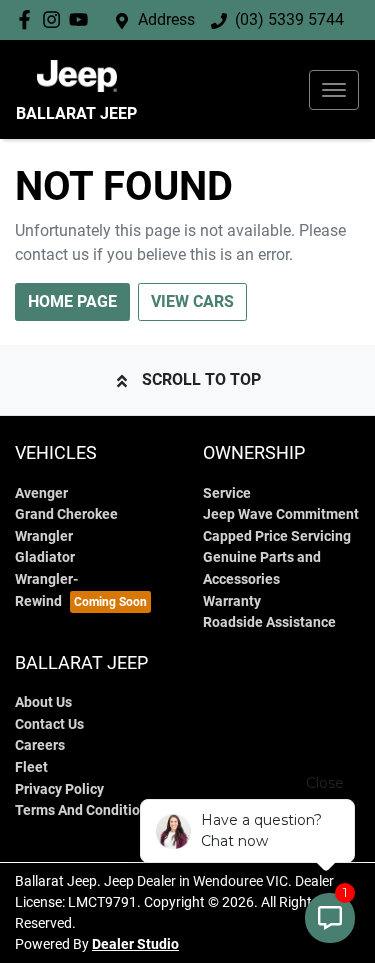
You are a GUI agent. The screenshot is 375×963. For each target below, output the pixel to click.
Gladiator (45, 557)
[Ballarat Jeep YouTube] (82, 19)
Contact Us (49, 724)
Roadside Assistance (269, 622)
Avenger (41, 493)
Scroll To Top (201, 379)
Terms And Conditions (85, 810)
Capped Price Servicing (277, 536)
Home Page (72, 301)
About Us (43, 702)
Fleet (31, 767)
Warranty (232, 601)
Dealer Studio (135, 944)
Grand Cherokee (66, 514)
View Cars (192, 301)
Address (166, 19)
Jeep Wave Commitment (281, 514)
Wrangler (44, 536)
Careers (40, 745)
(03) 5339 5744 (289, 19)
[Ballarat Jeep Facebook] (28, 19)
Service (227, 493)
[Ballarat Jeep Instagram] (55, 19)
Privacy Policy (59, 789)
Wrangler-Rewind (46, 590)
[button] (334, 90)
